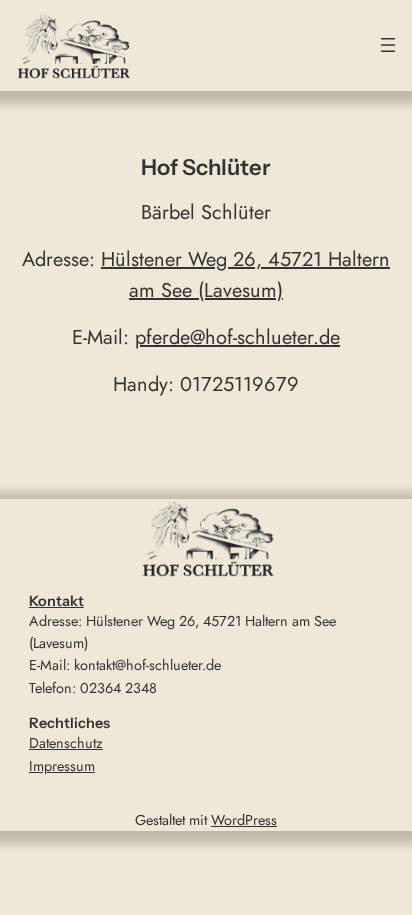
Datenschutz (66, 743)
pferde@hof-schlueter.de (237, 337)
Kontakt (56, 601)
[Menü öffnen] (388, 45)
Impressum (62, 766)
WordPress (244, 820)
